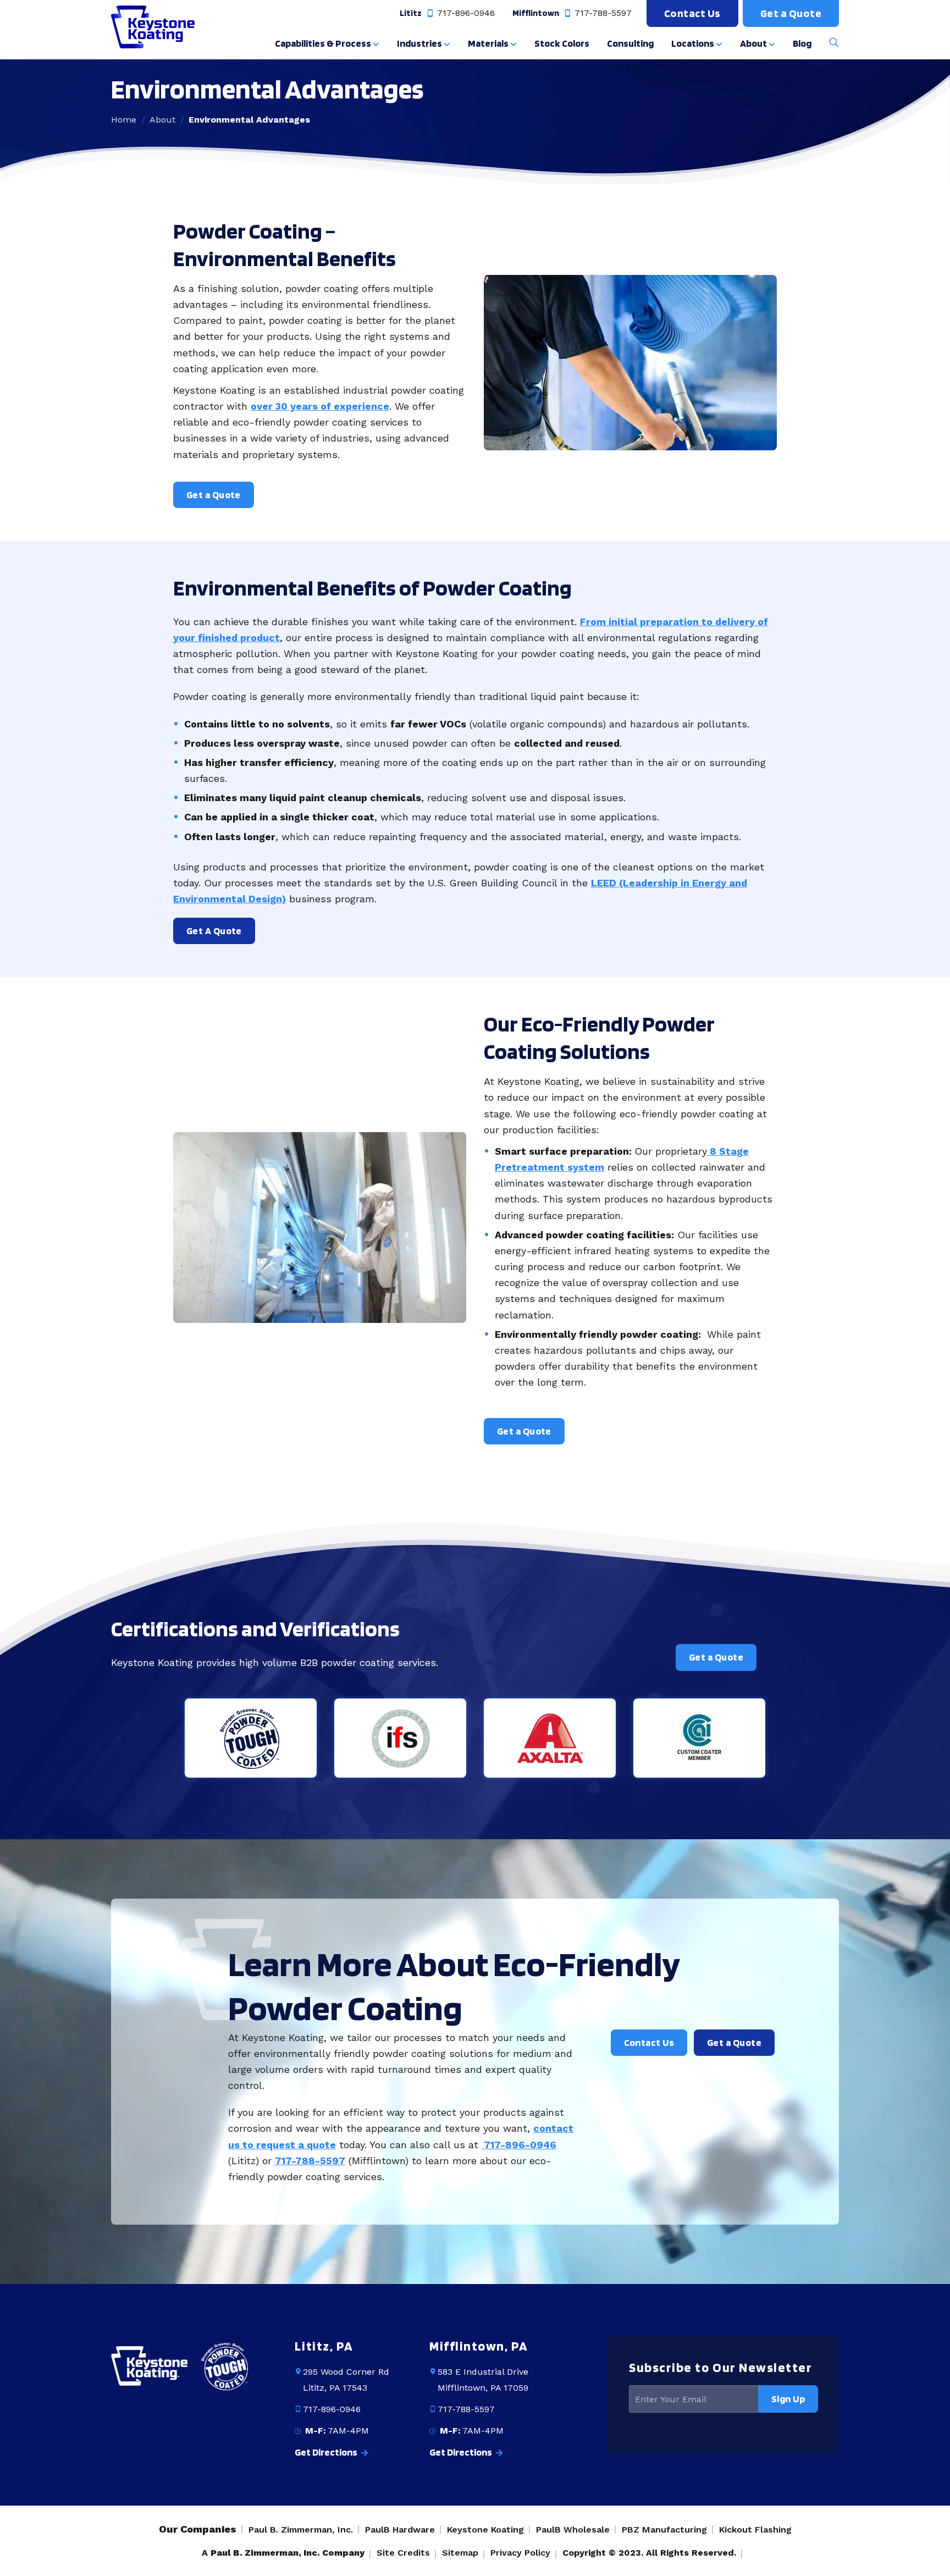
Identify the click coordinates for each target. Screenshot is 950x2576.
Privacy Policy (520, 2553)
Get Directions (327, 2452)
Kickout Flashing (755, 2530)
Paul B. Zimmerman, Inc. (301, 2530)
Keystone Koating (485, 2530)
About (162, 120)
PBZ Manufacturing (664, 2530)
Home (124, 120)
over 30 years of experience (320, 406)
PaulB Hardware (400, 2530)
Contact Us (692, 13)
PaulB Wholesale (573, 2530)
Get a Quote (791, 13)
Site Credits (403, 2553)
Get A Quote (214, 931)
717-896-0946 (465, 13)
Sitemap (460, 2553)
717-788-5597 (602, 13)
